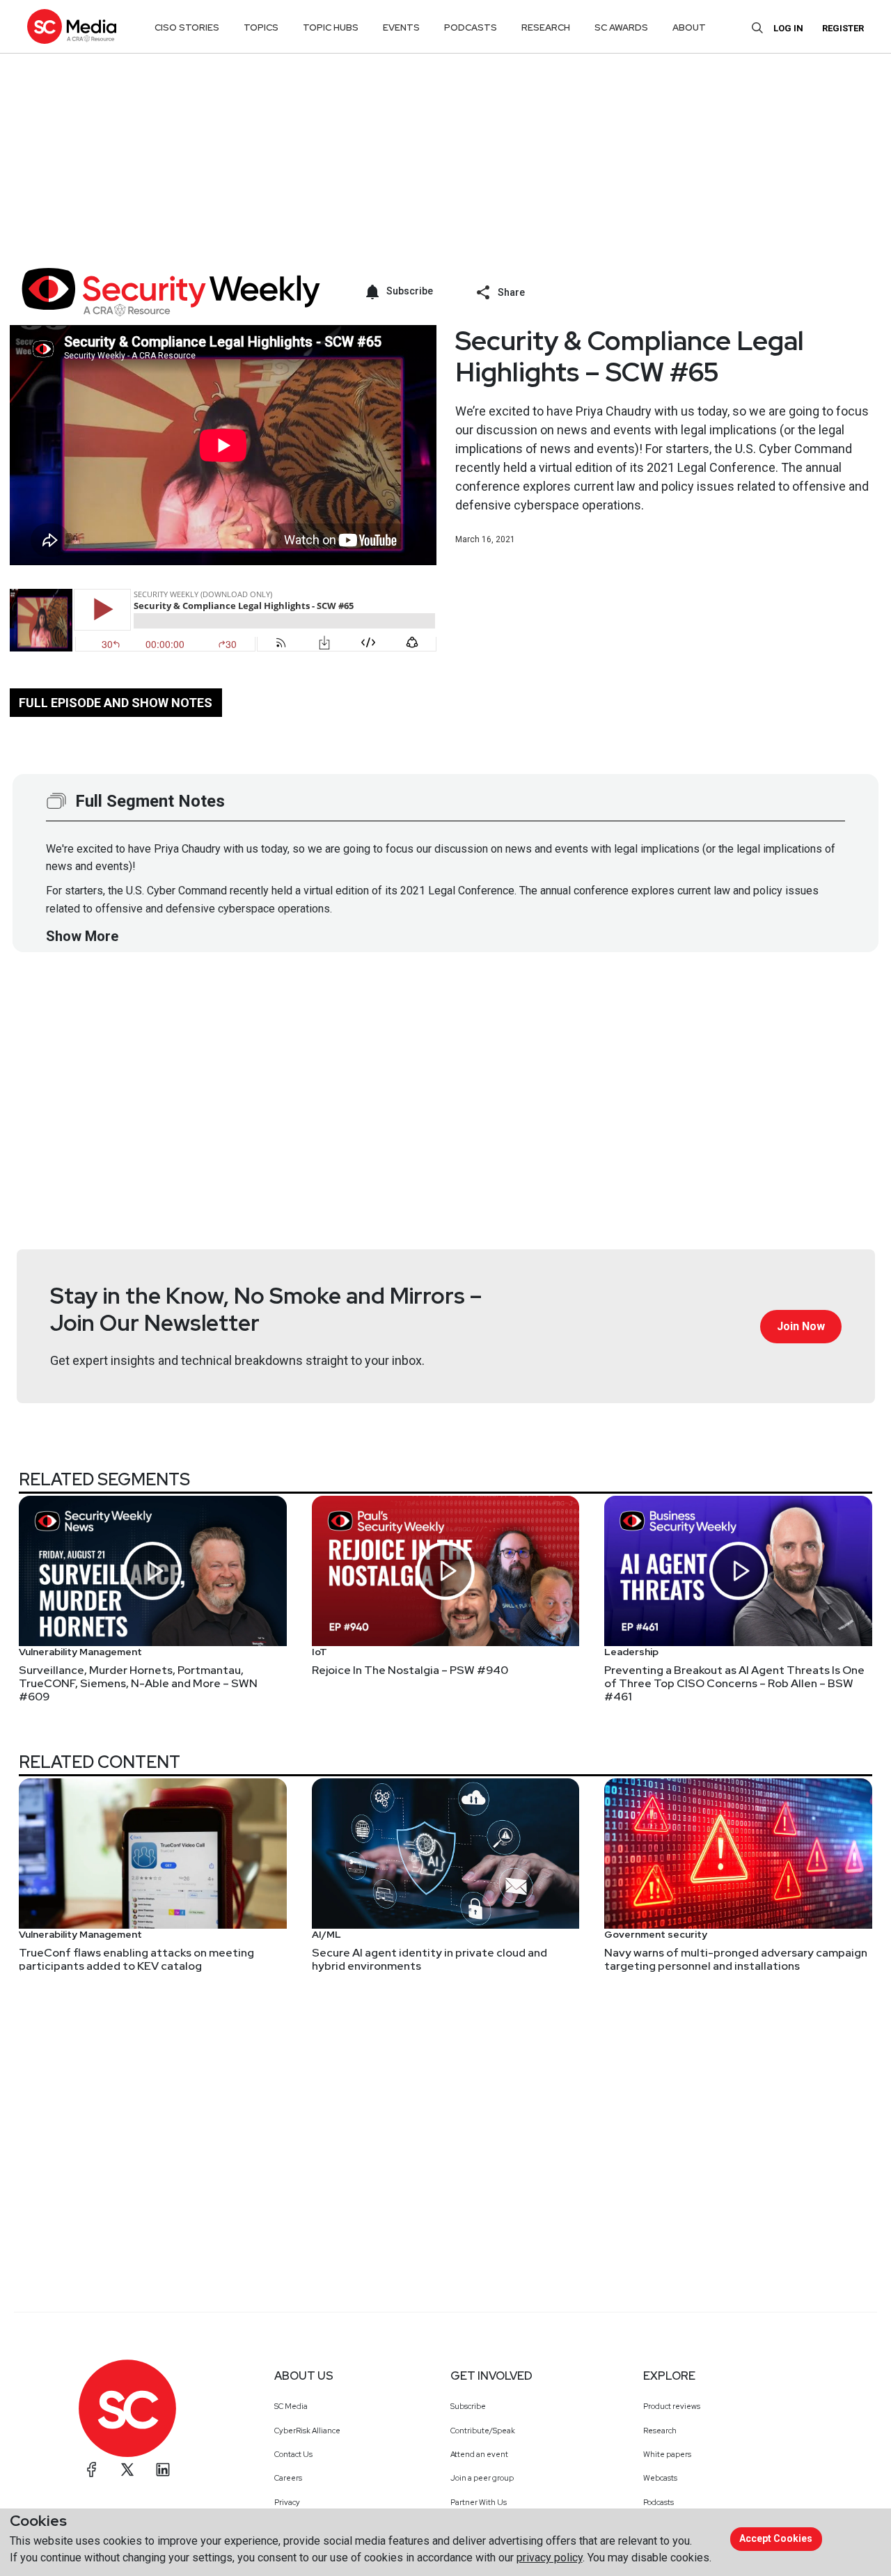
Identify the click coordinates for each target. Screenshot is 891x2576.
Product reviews (672, 2406)
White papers (667, 2454)
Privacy (287, 2502)
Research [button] (546, 27)
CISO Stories (187, 27)
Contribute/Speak (483, 2431)
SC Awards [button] (621, 27)
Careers (288, 2478)
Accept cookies (776, 2538)
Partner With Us (479, 2502)
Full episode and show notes (116, 703)
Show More (82, 936)
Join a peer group (482, 2478)
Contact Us (293, 2454)
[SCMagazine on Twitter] (127, 2470)
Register (843, 28)
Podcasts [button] (471, 27)
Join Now (801, 1326)
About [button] (689, 27)
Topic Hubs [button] (331, 27)
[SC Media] (72, 26)
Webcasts (660, 2478)
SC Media (291, 2406)
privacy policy (550, 2558)
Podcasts (659, 2502)
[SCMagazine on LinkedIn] (163, 2470)
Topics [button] (261, 27)
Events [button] (401, 27)
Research (660, 2431)
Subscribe (468, 2406)
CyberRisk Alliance (307, 2431)
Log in (788, 28)
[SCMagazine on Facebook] (92, 2470)
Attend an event (479, 2454)
